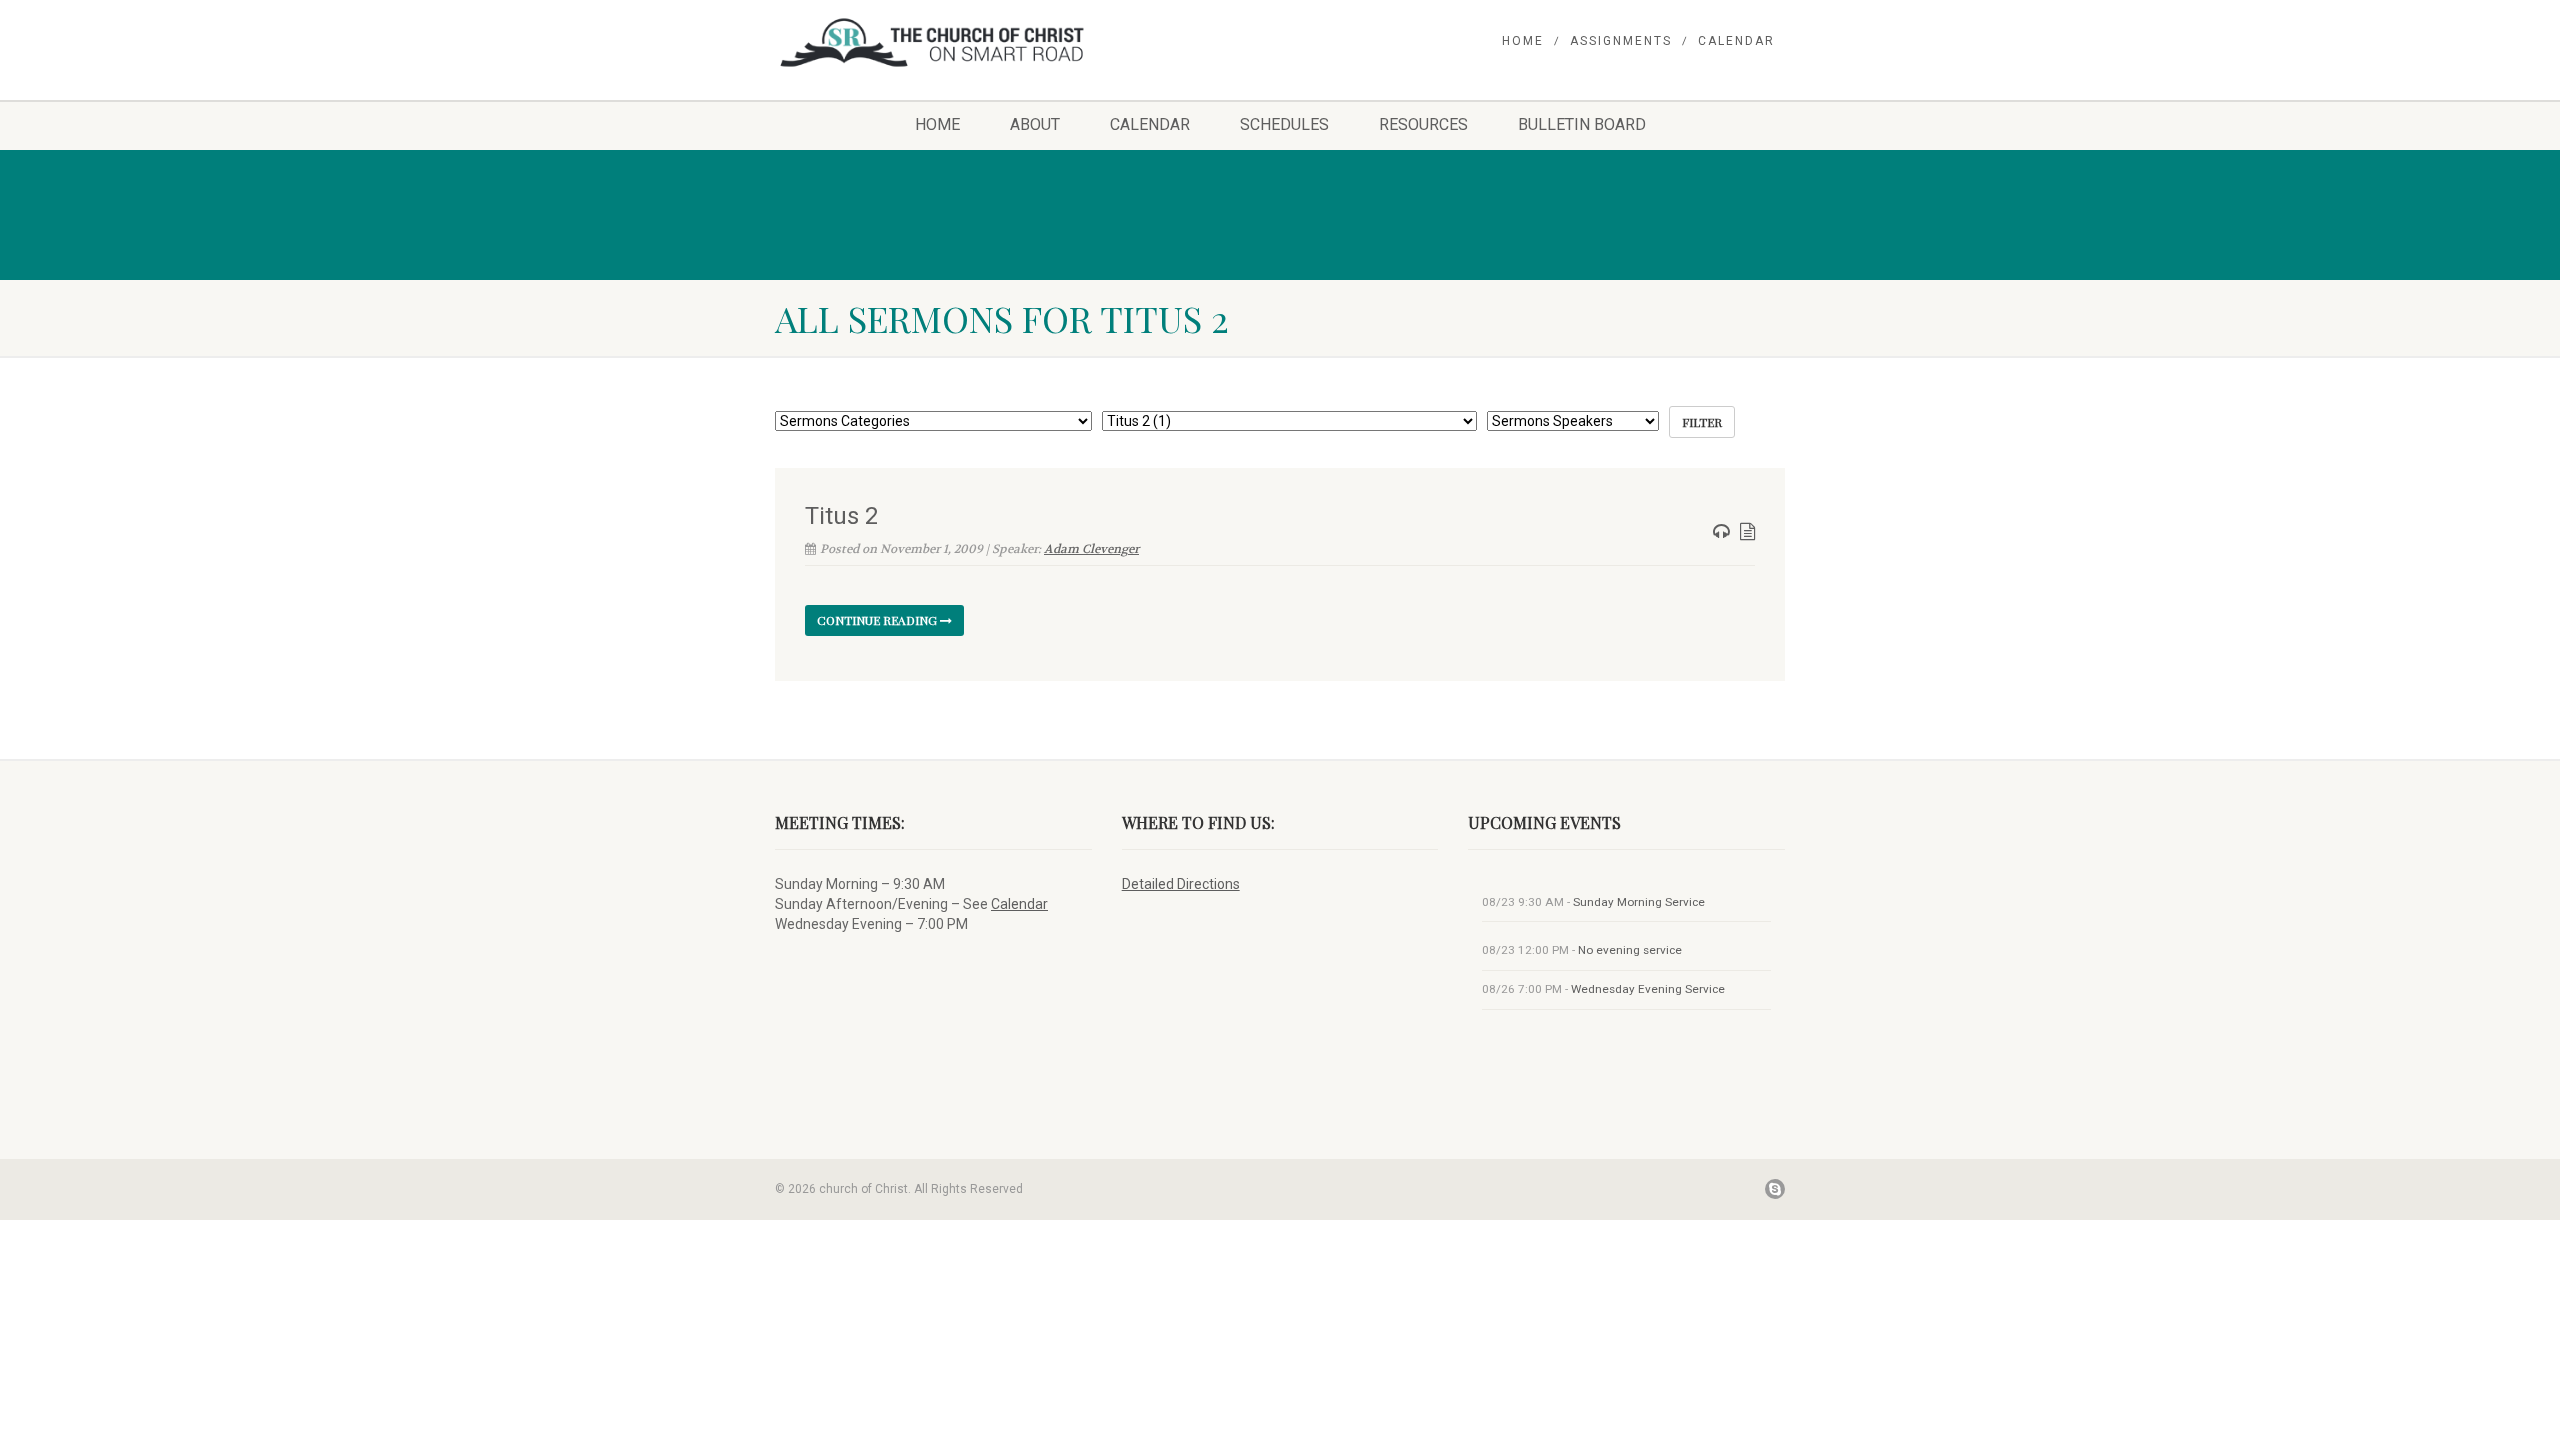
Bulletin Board (1582, 124)
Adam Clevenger (1091, 549)
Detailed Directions (1181, 884)
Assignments (1621, 41)
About (1035, 124)
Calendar (1736, 41)
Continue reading (878, 620)
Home (1523, 41)
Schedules (1284, 124)
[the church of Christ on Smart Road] (933, 42)
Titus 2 (841, 516)
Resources (1423, 124)
